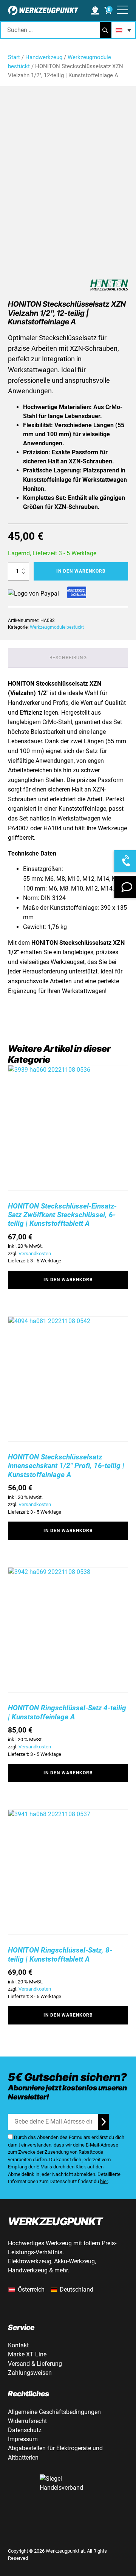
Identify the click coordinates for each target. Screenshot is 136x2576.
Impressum (23, 2439)
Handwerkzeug (44, 57)
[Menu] (122, 11)
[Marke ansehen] (109, 286)
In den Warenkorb (81, 571)
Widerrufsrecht (27, 2421)
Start (14, 57)
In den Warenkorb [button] (68, 1280)
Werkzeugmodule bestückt (57, 627)
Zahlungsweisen (30, 2373)
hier (104, 2181)
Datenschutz (25, 2430)
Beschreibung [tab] (68, 658)
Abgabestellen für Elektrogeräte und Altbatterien (55, 2453)
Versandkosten (35, 1254)
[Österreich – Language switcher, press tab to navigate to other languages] (123, 30)
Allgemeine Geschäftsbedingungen (54, 2412)
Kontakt (18, 2345)
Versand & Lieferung (35, 2364)
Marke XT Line (27, 2354)
